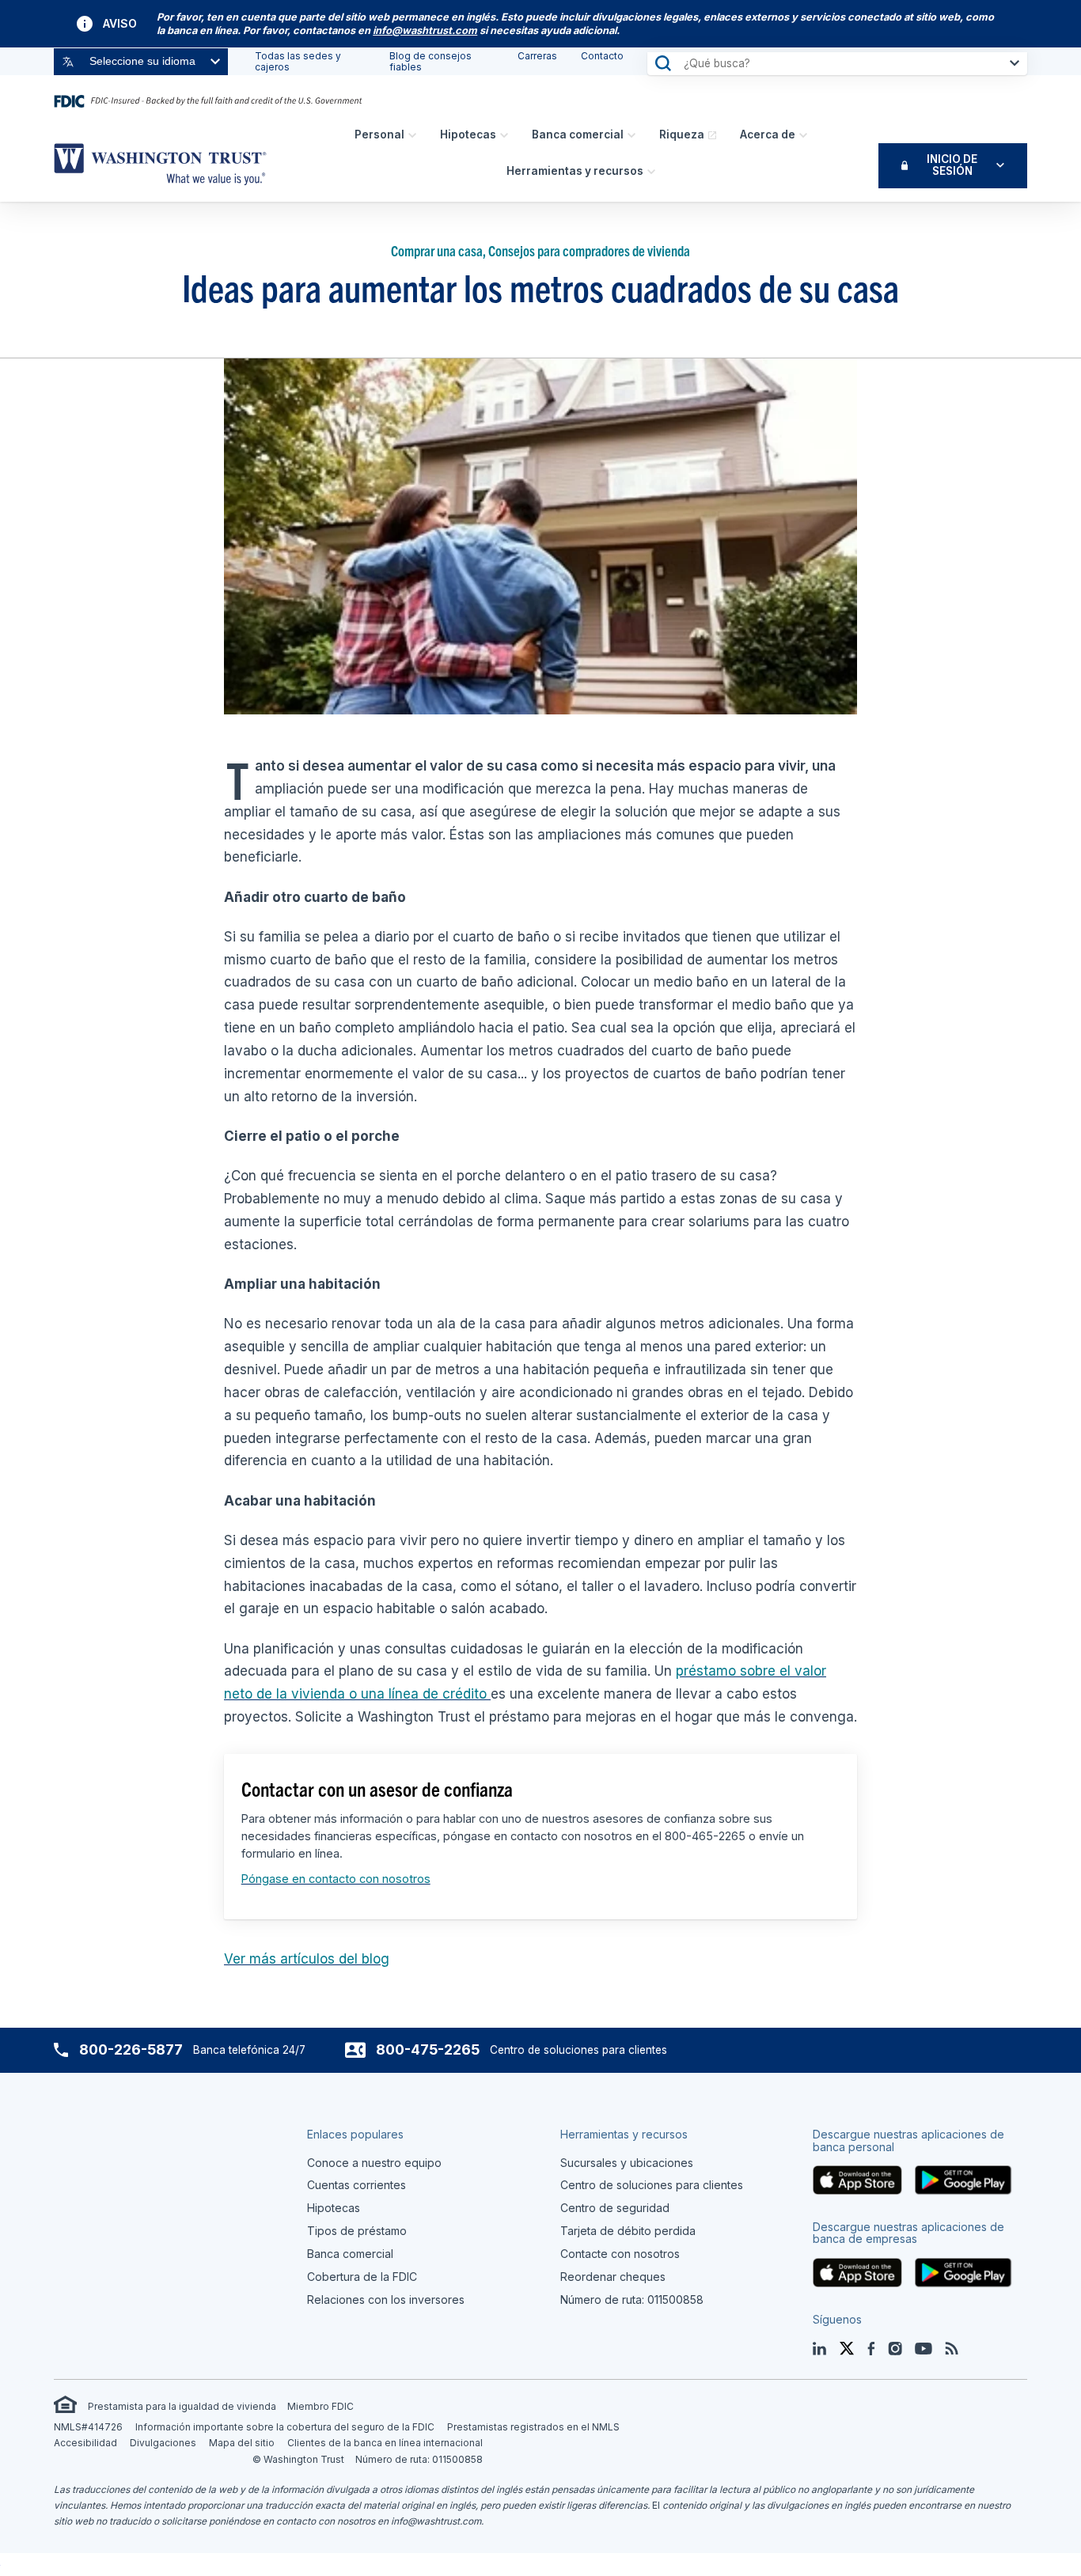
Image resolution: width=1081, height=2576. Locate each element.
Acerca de (768, 134)
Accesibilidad (85, 2443)
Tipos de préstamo (357, 2231)
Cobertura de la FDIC (362, 2277)
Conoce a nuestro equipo (374, 2163)
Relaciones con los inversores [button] (386, 2299)
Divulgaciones (163, 2443)
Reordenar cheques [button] (613, 2277)
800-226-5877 (131, 2049)
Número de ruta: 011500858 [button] (632, 2299)
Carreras (537, 56)
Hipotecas (468, 134)
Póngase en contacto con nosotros (336, 1879)
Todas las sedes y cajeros (298, 61)
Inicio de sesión (952, 165)
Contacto (602, 56)
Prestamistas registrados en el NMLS (533, 2427)
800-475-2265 (428, 2049)
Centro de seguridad (615, 2208)
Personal (379, 134)
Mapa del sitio (242, 2443)
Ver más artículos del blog (307, 1959)
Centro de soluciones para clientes (652, 2185)
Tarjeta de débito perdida (628, 2231)
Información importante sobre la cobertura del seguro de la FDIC (285, 2427)
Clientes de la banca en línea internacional (385, 2443)
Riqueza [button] (682, 134)
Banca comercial (578, 134)
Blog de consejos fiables (431, 61)
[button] (425, 30)
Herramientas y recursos (575, 171)
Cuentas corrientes (357, 2185)
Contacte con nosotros (620, 2254)
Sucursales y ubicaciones (627, 2163)
